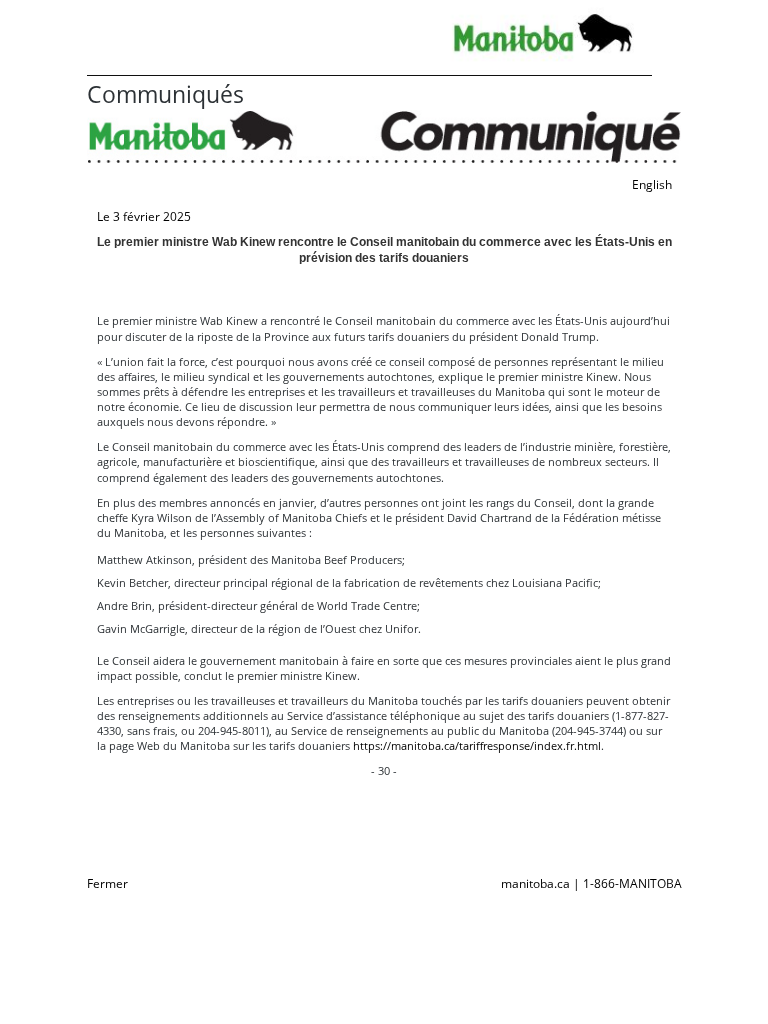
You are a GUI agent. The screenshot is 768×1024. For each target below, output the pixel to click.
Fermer (107, 883)
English (652, 184)
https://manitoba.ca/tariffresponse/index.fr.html (477, 745)
